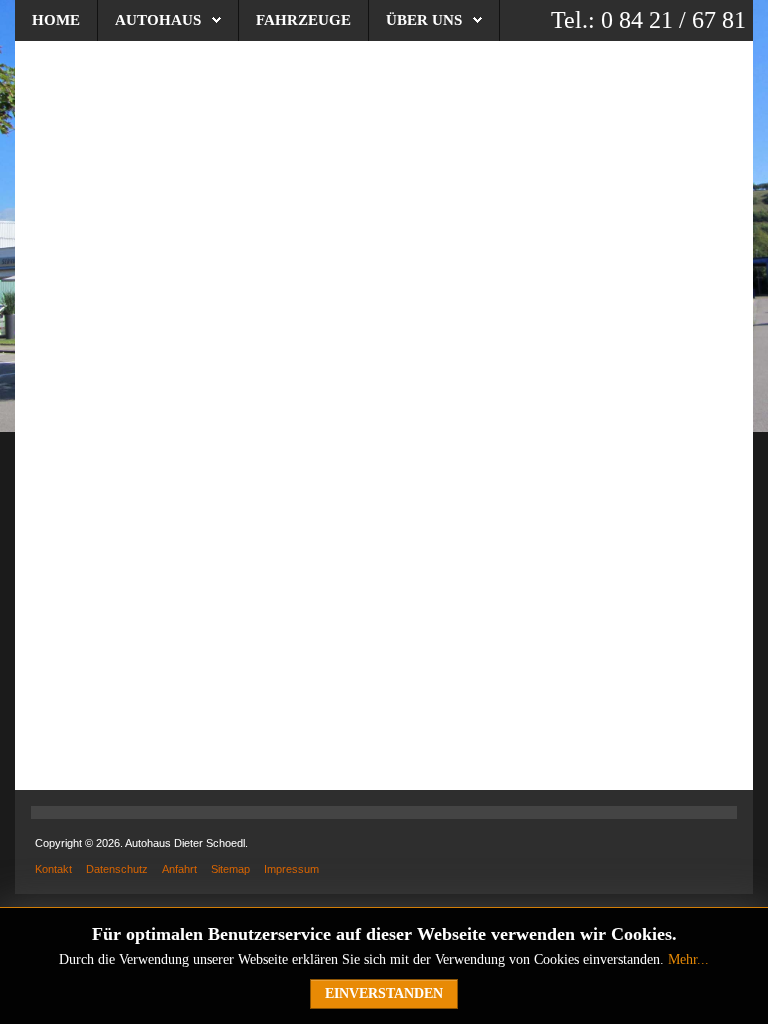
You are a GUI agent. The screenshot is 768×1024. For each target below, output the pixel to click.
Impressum (291, 869)
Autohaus (158, 20)
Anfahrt (179, 869)
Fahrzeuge (303, 20)
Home (56, 20)
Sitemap (230, 869)
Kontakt (53, 869)
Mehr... (688, 959)
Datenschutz (117, 869)
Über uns (424, 20)
